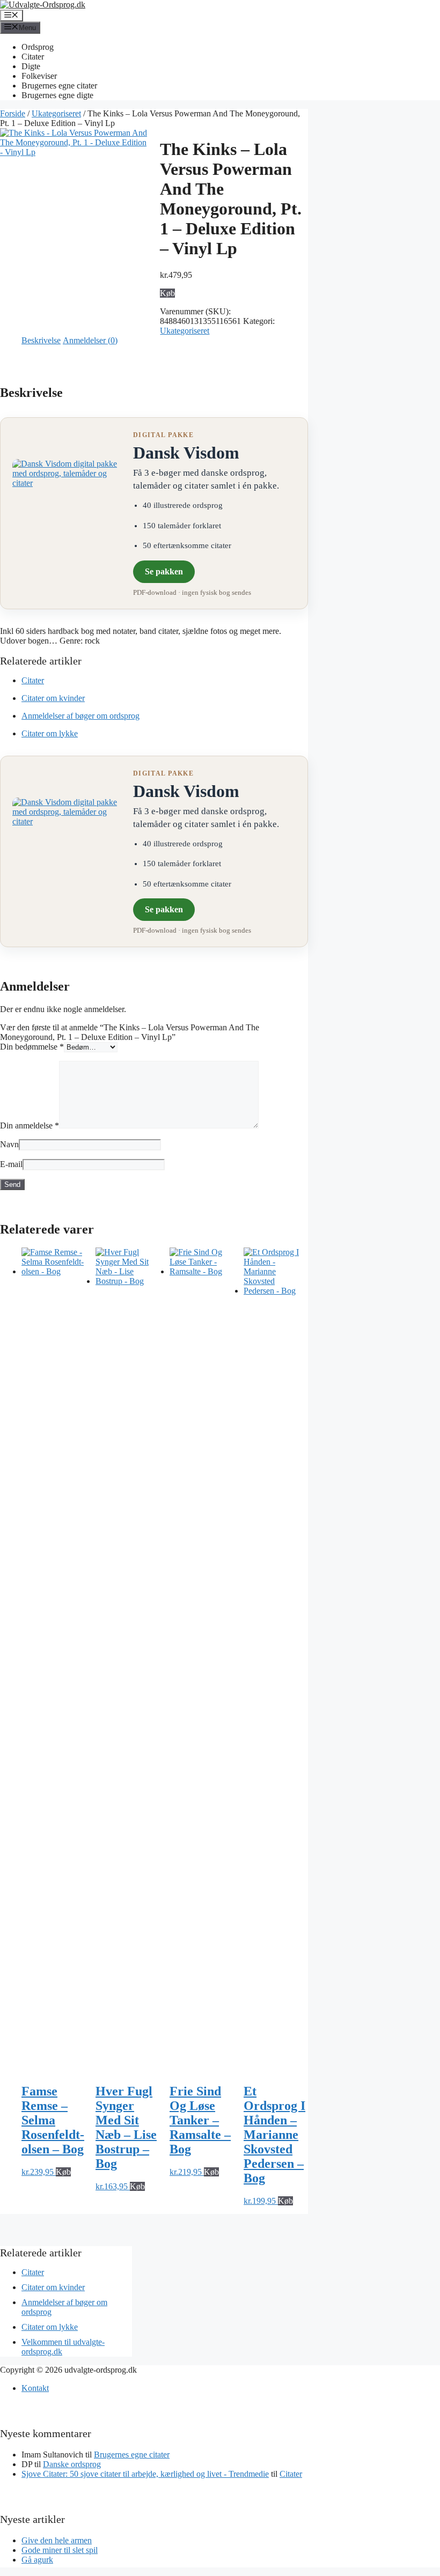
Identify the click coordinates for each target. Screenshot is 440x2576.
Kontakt (35, 2388)
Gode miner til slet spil (60, 2550)
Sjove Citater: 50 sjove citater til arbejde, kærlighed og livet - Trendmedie (145, 2474)
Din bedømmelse (32, 1047)
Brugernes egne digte (57, 95)
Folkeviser (39, 76)
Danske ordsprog (72, 2464)
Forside (13, 113)
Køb (167, 293)
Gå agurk (37, 2560)
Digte (31, 66)
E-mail (11, 1164)
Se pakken (164, 571)
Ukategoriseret (56, 113)
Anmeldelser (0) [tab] (90, 340)
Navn (9, 1144)
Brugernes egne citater (59, 86)
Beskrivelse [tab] (41, 340)
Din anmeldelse (30, 1125)
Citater (33, 57)
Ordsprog (38, 47)
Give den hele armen (57, 2540)
